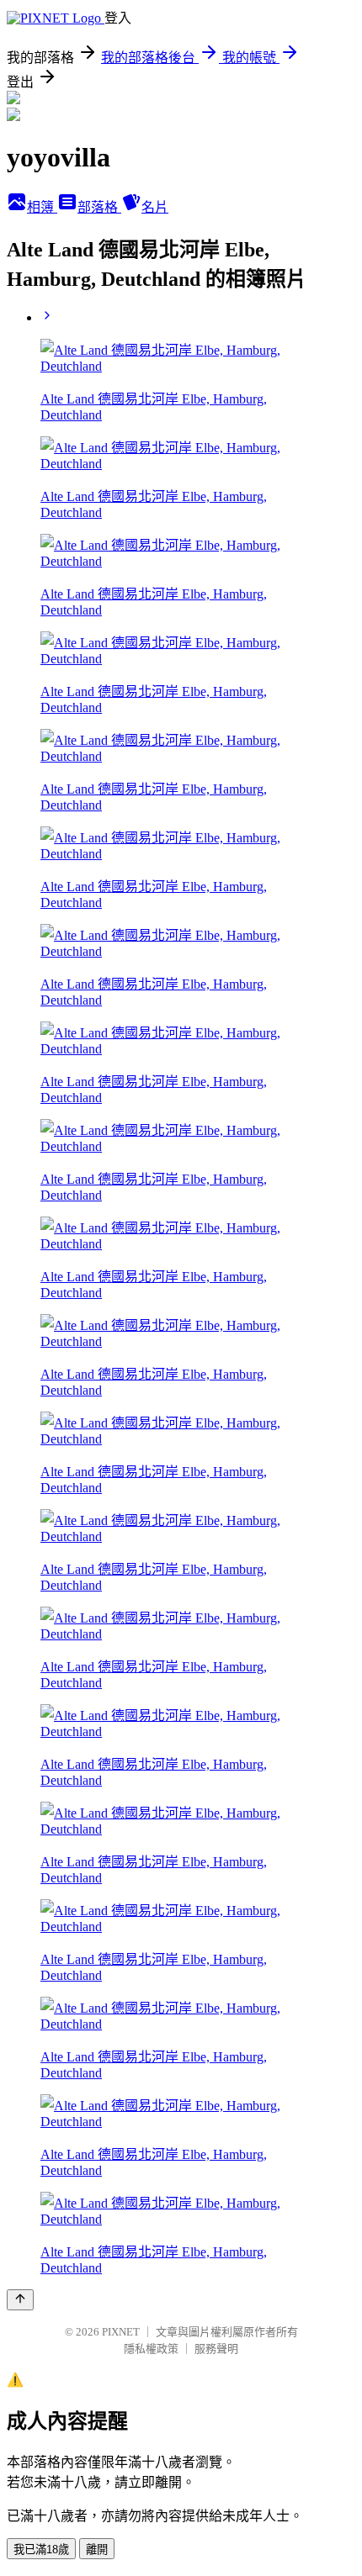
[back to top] (20, 2300)
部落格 (99, 207)
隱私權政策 (151, 2349)
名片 (155, 207)
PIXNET (121, 2332)
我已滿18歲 (41, 2550)
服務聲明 (216, 2349)
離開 (97, 2550)
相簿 (42, 207)
